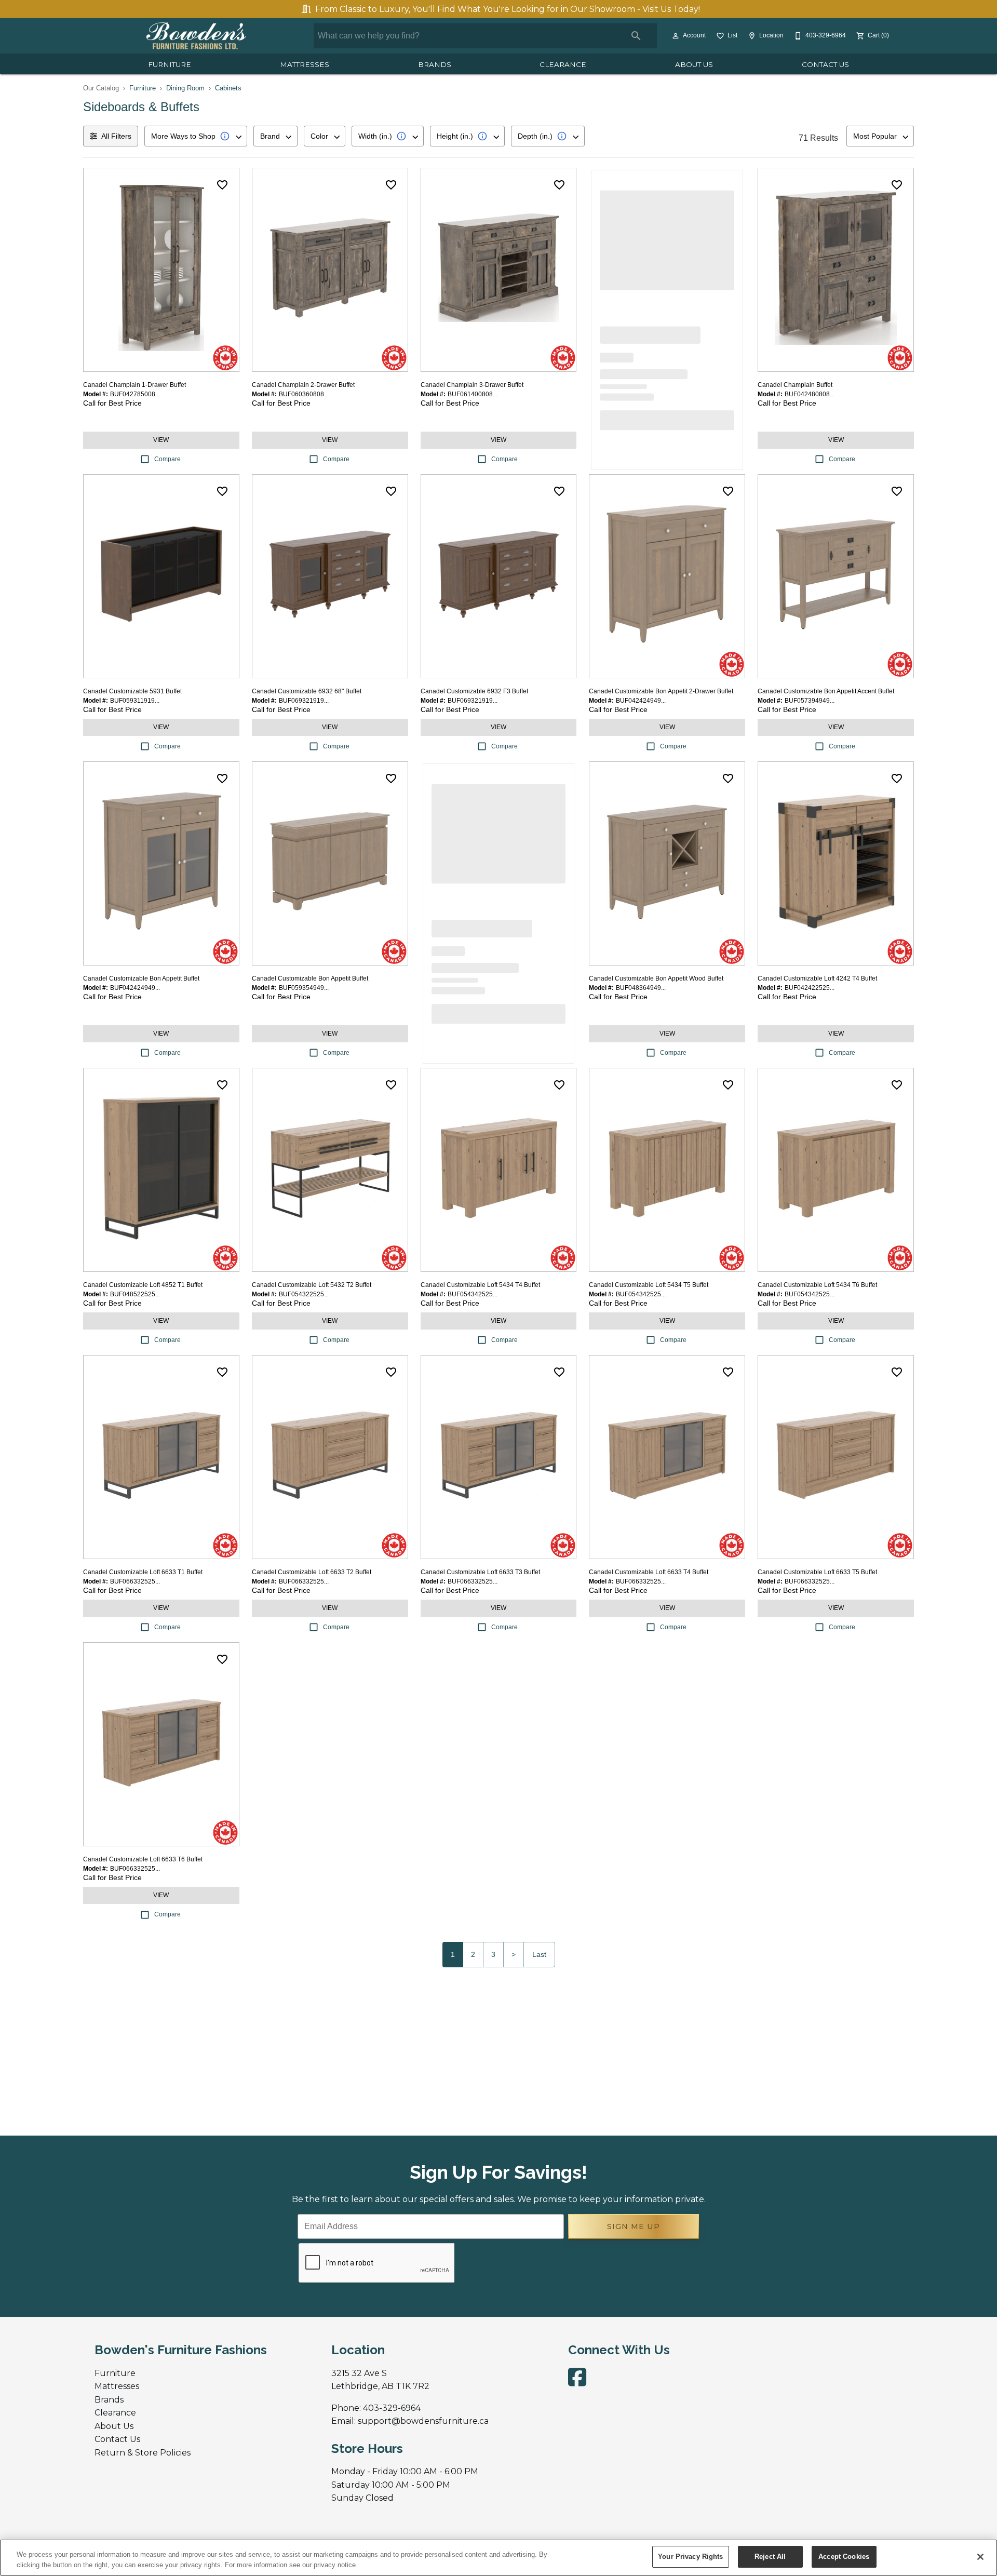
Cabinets (228, 88)
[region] (498, 2558)
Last (539, 1954)
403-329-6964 (392, 2408)
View (161, 440)
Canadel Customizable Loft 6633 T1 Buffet (143, 1572)
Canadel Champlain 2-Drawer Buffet (303, 385)
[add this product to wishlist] (222, 185)
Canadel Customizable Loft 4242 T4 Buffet (817, 978)
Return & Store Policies (143, 2453)
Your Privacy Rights (690, 2557)
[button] (676, 36)
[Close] (980, 2557)
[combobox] (196, 136)
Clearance (563, 64)
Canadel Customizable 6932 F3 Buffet (474, 691)
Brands (435, 64)
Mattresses (305, 64)
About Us (694, 64)
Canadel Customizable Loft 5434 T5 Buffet (649, 1285)
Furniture (170, 64)
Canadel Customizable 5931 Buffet (132, 691)
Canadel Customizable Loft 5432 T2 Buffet (312, 1285)
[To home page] (196, 36)
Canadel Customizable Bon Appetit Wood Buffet (656, 978)
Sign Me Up (634, 2226)
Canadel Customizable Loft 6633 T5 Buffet (817, 1572)
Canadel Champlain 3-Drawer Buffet (472, 385)
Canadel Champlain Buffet (795, 385)
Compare (167, 459)
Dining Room (185, 88)
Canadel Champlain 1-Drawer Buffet (134, 385)
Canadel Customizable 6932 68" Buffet (307, 691)
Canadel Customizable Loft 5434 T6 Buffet (817, 1285)
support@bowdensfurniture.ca (423, 2421)
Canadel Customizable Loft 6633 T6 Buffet (143, 1859)
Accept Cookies (844, 2557)
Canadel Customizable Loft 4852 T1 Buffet (143, 1285)
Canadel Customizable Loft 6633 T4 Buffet (649, 1572)
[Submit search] (636, 36)
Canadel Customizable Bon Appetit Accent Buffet (826, 691)
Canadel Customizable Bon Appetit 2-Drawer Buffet (661, 691)
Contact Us (825, 64)
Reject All (770, 2557)
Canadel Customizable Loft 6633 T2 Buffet (312, 1572)
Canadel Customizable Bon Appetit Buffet (141, 978)
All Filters (116, 136)
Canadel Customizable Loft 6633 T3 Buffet (480, 1572)
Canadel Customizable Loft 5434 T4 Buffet (480, 1285)
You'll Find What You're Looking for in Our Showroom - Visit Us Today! (508, 9)
